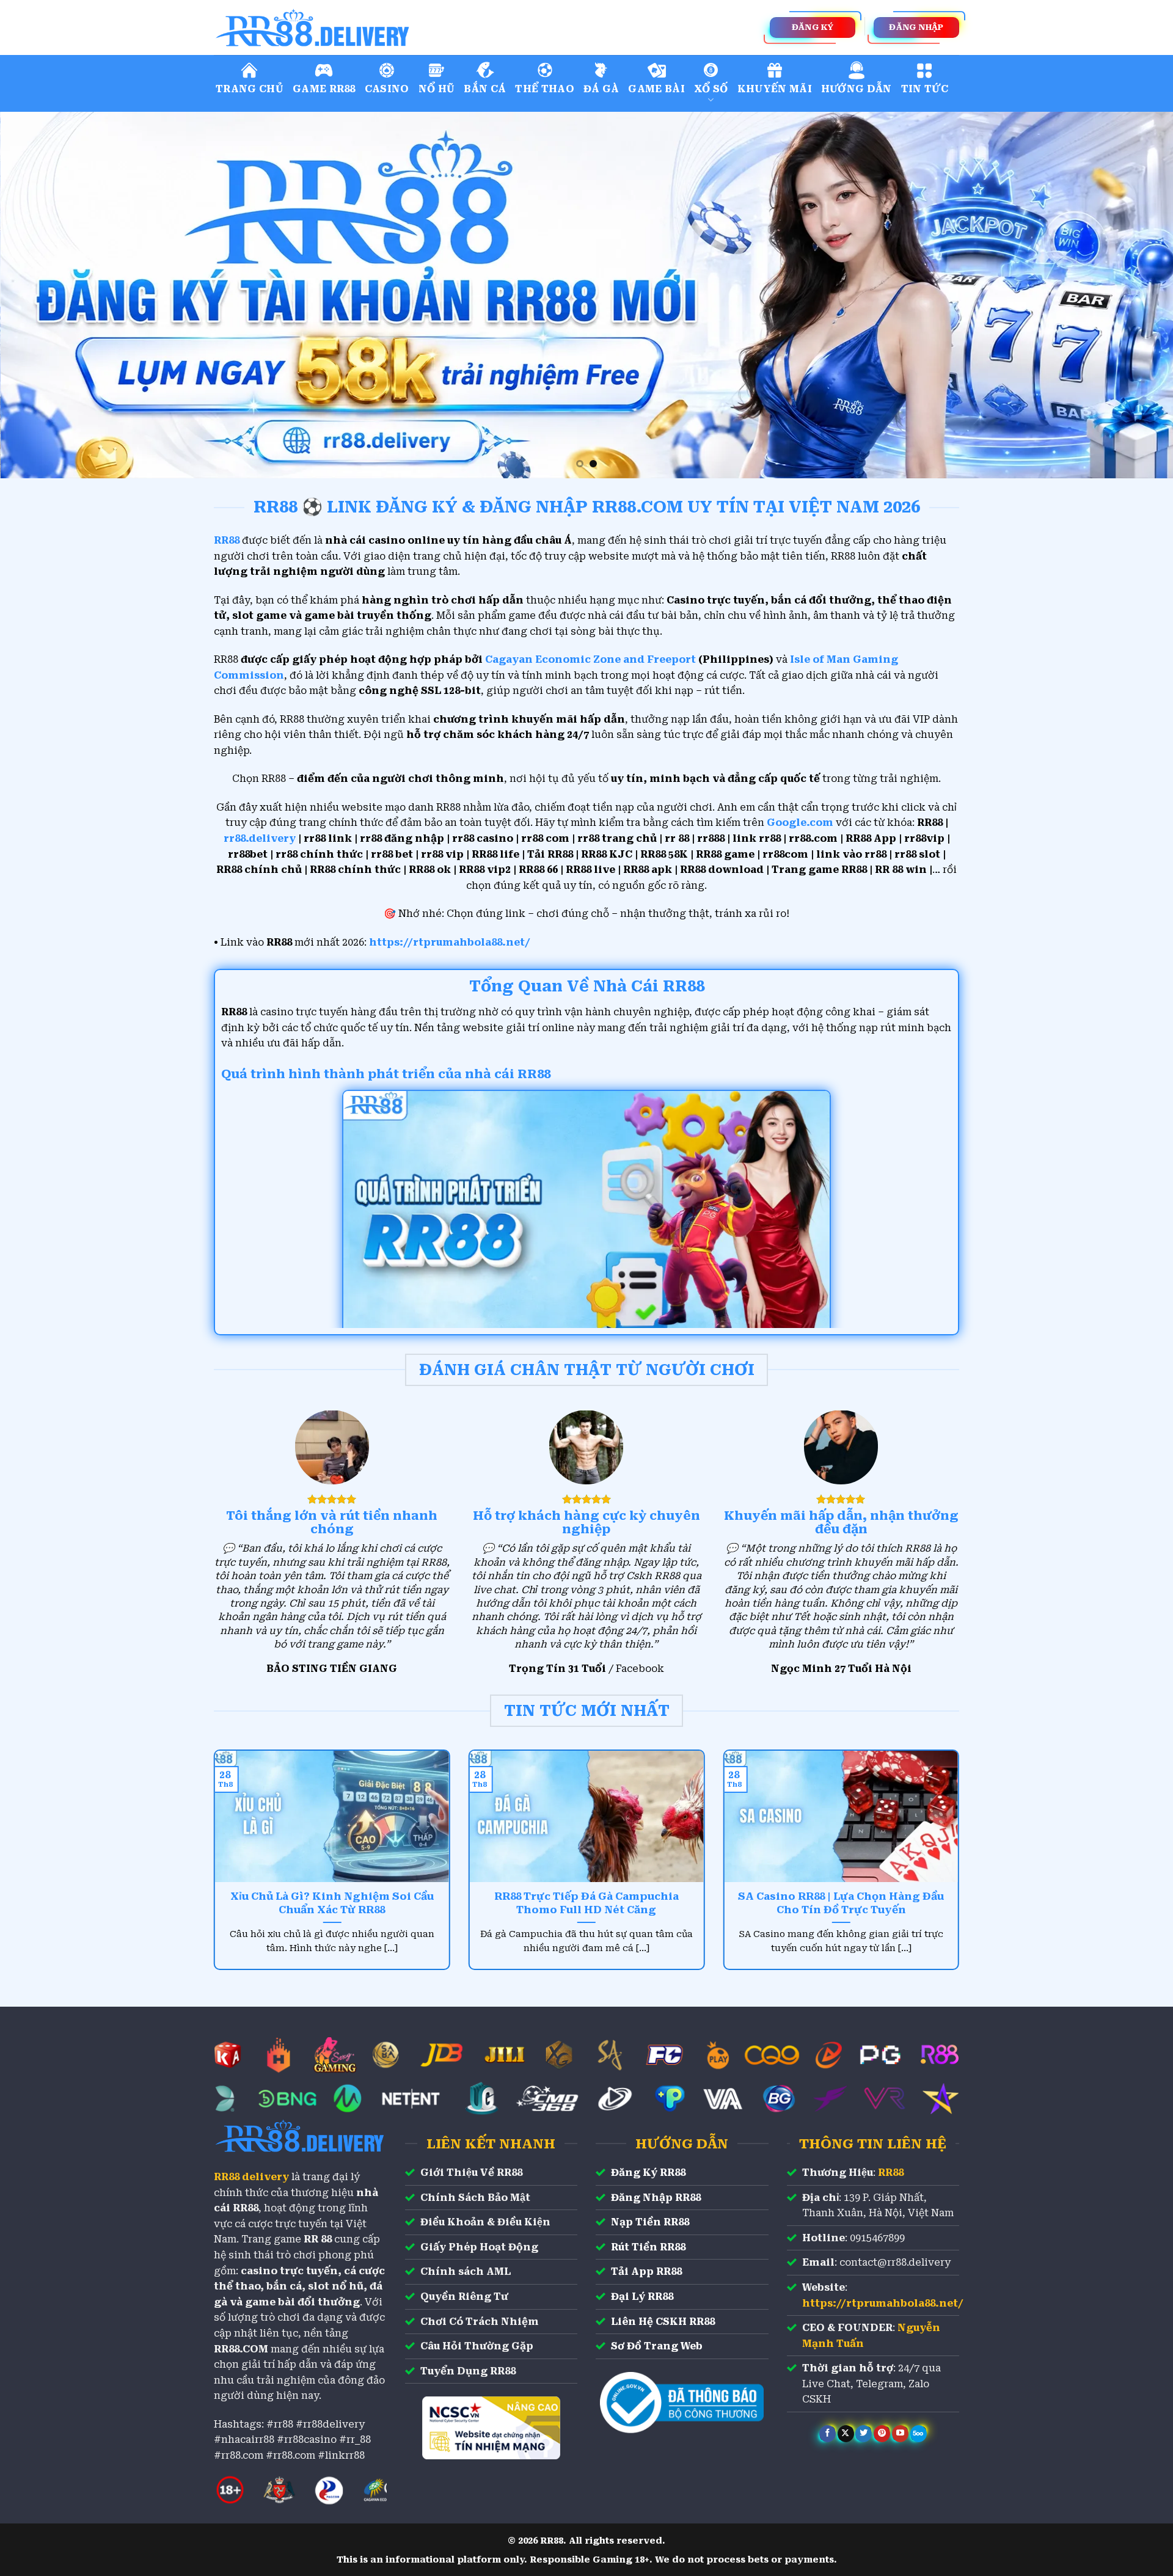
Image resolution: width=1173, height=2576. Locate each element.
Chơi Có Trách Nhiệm (480, 2322)
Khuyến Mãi (775, 89)
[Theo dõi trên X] (846, 2434)
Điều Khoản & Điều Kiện (485, 2222)
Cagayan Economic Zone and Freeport (590, 659)
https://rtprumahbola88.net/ (450, 942)
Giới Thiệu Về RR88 (471, 2173)
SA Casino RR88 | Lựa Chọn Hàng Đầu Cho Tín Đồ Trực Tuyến (841, 1903)
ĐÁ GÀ (601, 89)
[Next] (1134, 295)
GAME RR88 (324, 89)
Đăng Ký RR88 (648, 2173)
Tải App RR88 (646, 2271)
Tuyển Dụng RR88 (468, 2371)
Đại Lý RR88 (642, 2297)
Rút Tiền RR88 (648, 2247)
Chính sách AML (466, 2271)
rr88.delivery (260, 838)
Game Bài (656, 89)
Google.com (800, 823)
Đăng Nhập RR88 (656, 2198)
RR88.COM (241, 2349)
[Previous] (39, 295)
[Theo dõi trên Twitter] (864, 2434)
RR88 (891, 2173)
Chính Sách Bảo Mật (475, 2198)
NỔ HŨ (437, 89)
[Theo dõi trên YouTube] (900, 2434)
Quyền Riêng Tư (464, 2297)
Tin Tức (925, 89)
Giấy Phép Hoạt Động (479, 2247)
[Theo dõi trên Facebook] (828, 2434)
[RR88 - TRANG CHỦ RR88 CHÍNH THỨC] (367, 27)
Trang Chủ (250, 89)
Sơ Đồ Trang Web (657, 2346)
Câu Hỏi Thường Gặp (477, 2346)
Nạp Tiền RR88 (650, 2222)
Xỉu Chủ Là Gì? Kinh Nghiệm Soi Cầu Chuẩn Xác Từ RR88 (332, 1903)
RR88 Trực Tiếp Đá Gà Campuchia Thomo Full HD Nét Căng (586, 1903)
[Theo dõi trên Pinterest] (882, 2434)
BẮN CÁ (485, 89)
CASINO (387, 89)
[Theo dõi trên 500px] (919, 2434)
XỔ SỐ (711, 89)
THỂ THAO (545, 89)
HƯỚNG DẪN (857, 89)
